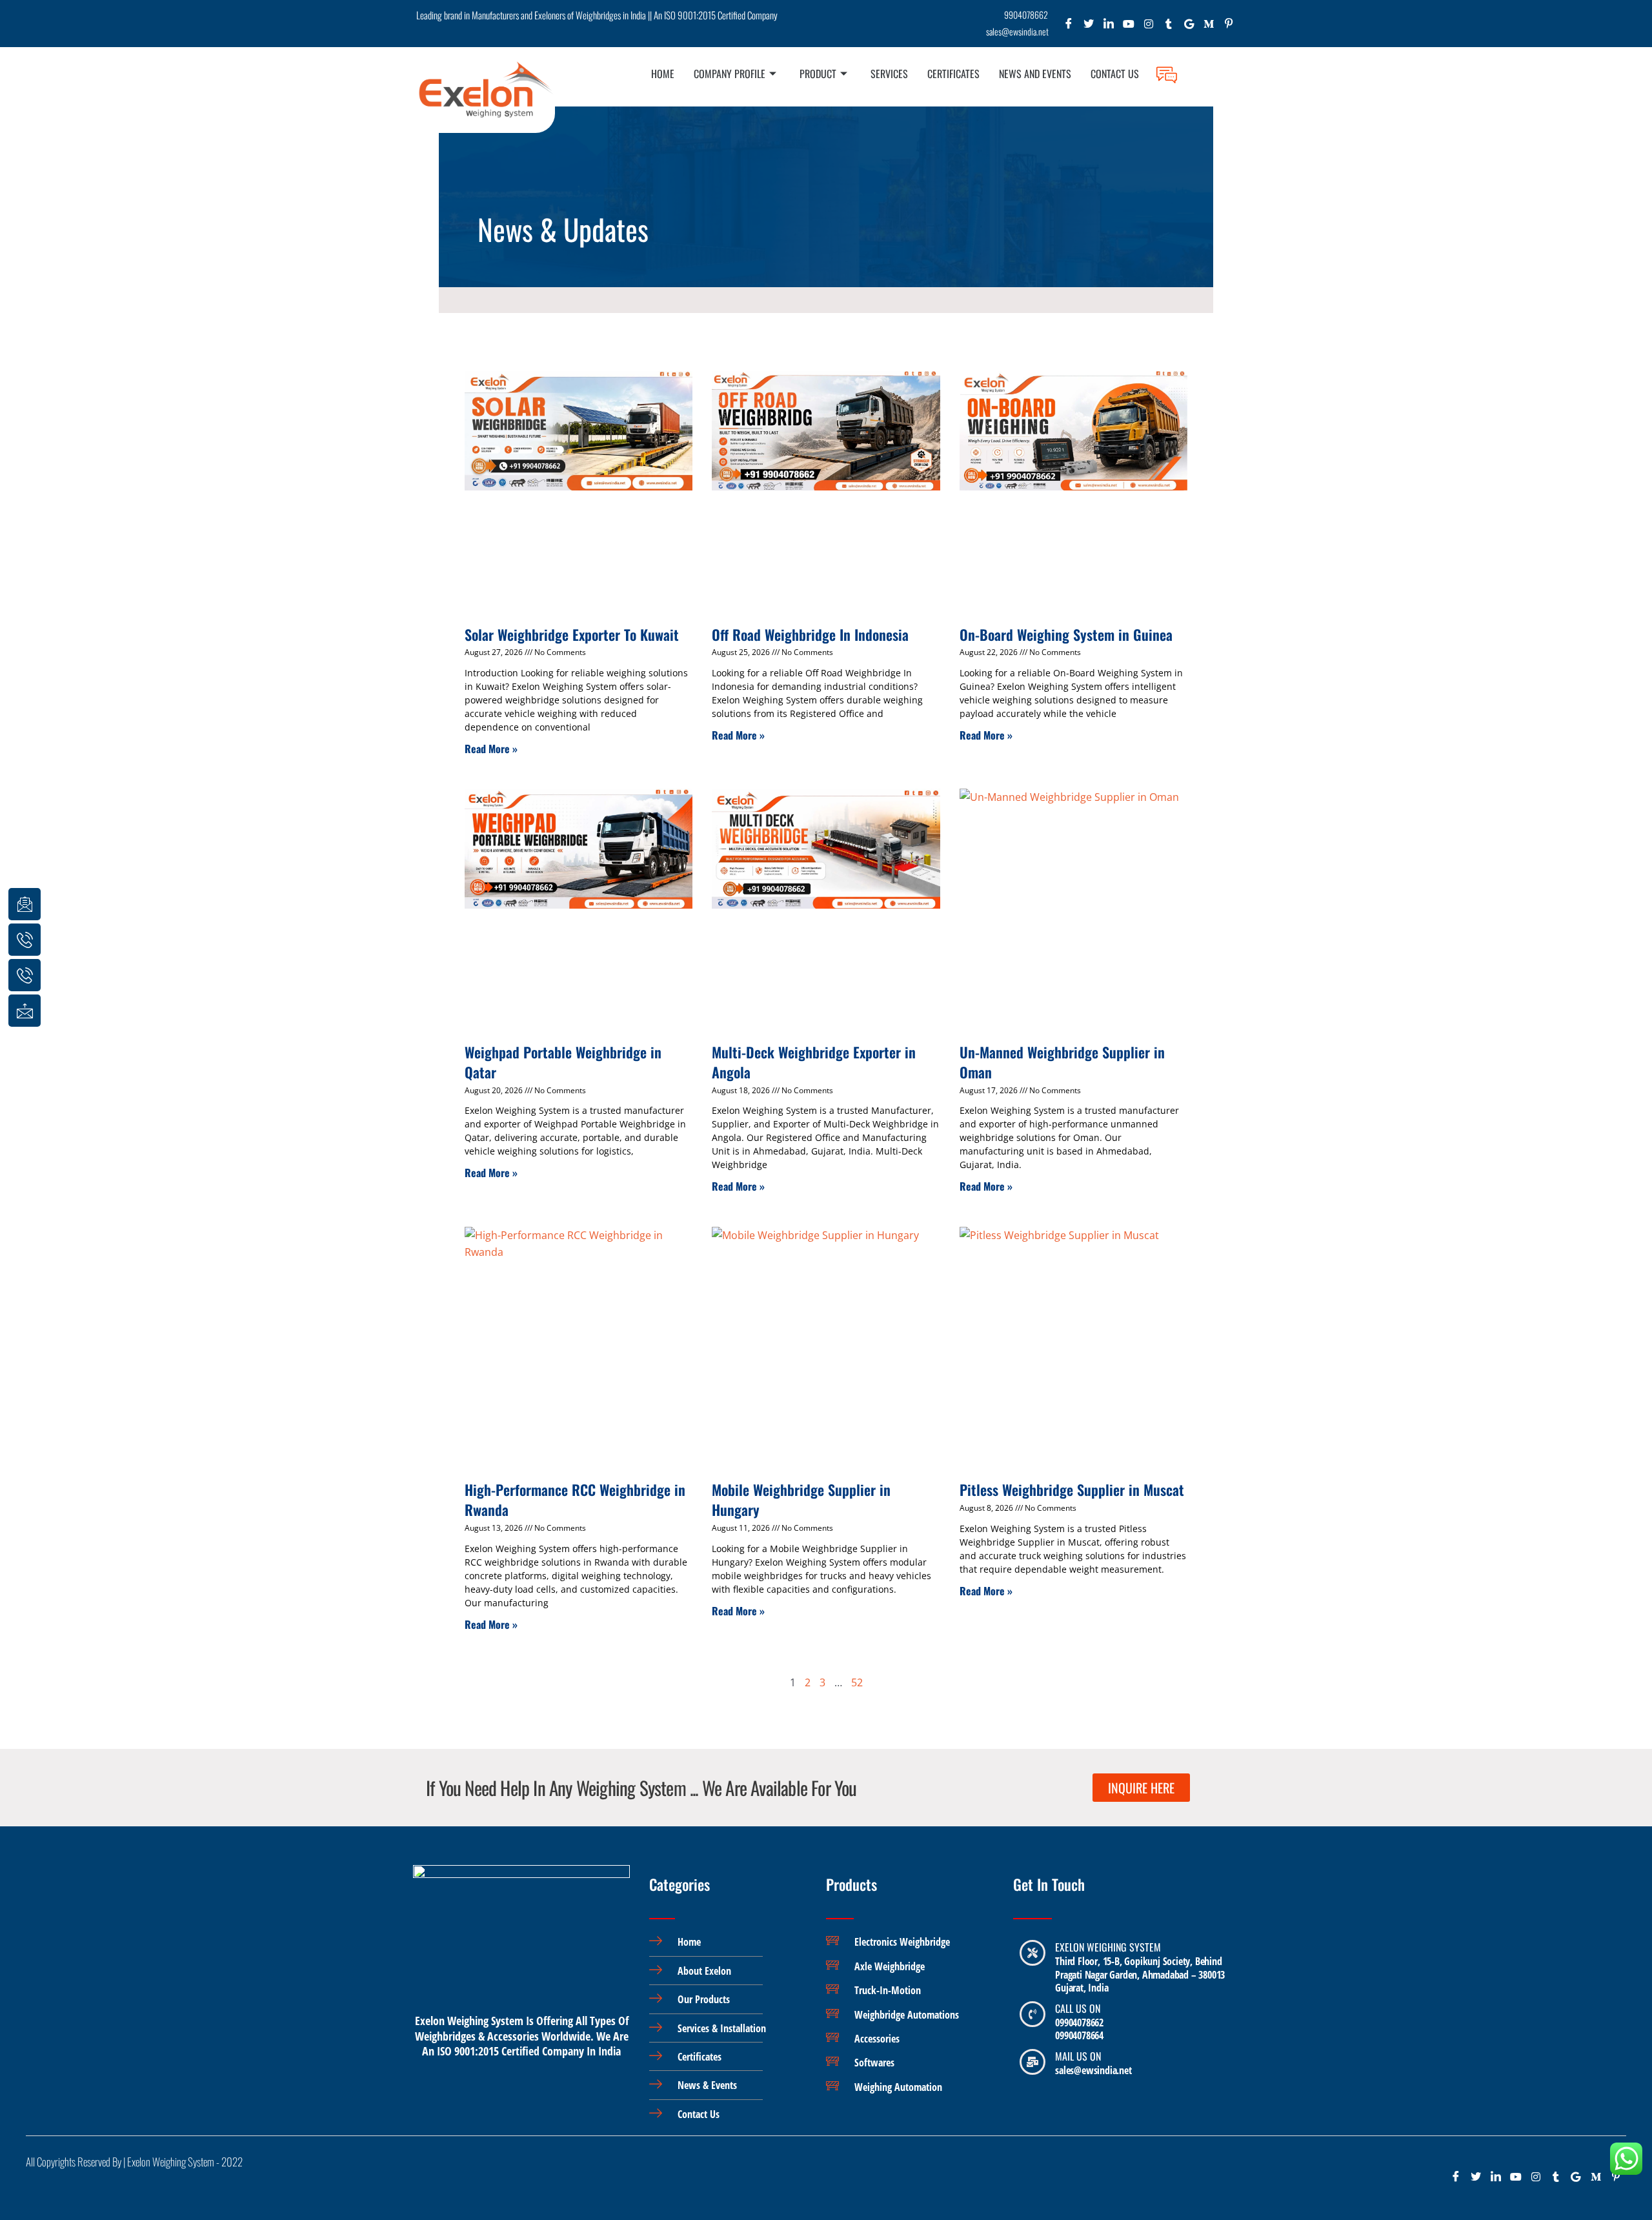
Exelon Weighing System (1108, 1947)
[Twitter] (1089, 27)
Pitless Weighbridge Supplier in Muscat (1072, 1489)
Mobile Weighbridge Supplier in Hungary (801, 1499)
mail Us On (1078, 2056)
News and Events (1035, 74)
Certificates (953, 74)
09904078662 (1079, 2023)
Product (818, 74)
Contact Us (1115, 74)
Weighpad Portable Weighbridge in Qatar (563, 1062)
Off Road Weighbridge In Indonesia (810, 634)
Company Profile (730, 74)
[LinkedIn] (1109, 27)
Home (663, 74)
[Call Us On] (1032, 2014)
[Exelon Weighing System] (1032, 1953)
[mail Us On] (1032, 2062)
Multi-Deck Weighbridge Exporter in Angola (814, 1062)
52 (857, 1682)
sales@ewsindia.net (1093, 2070)
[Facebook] (1069, 27)
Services (889, 74)
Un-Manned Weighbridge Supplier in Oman (1062, 1062)
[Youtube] (1129, 27)
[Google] (1189, 27)
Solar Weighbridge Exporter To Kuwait (572, 634)
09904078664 (1079, 2035)
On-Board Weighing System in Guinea (1066, 634)
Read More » (491, 749)
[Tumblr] (1169, 27)
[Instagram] (1149, 27)
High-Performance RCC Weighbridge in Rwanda (575, 1499)
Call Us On (1078, 2008)
